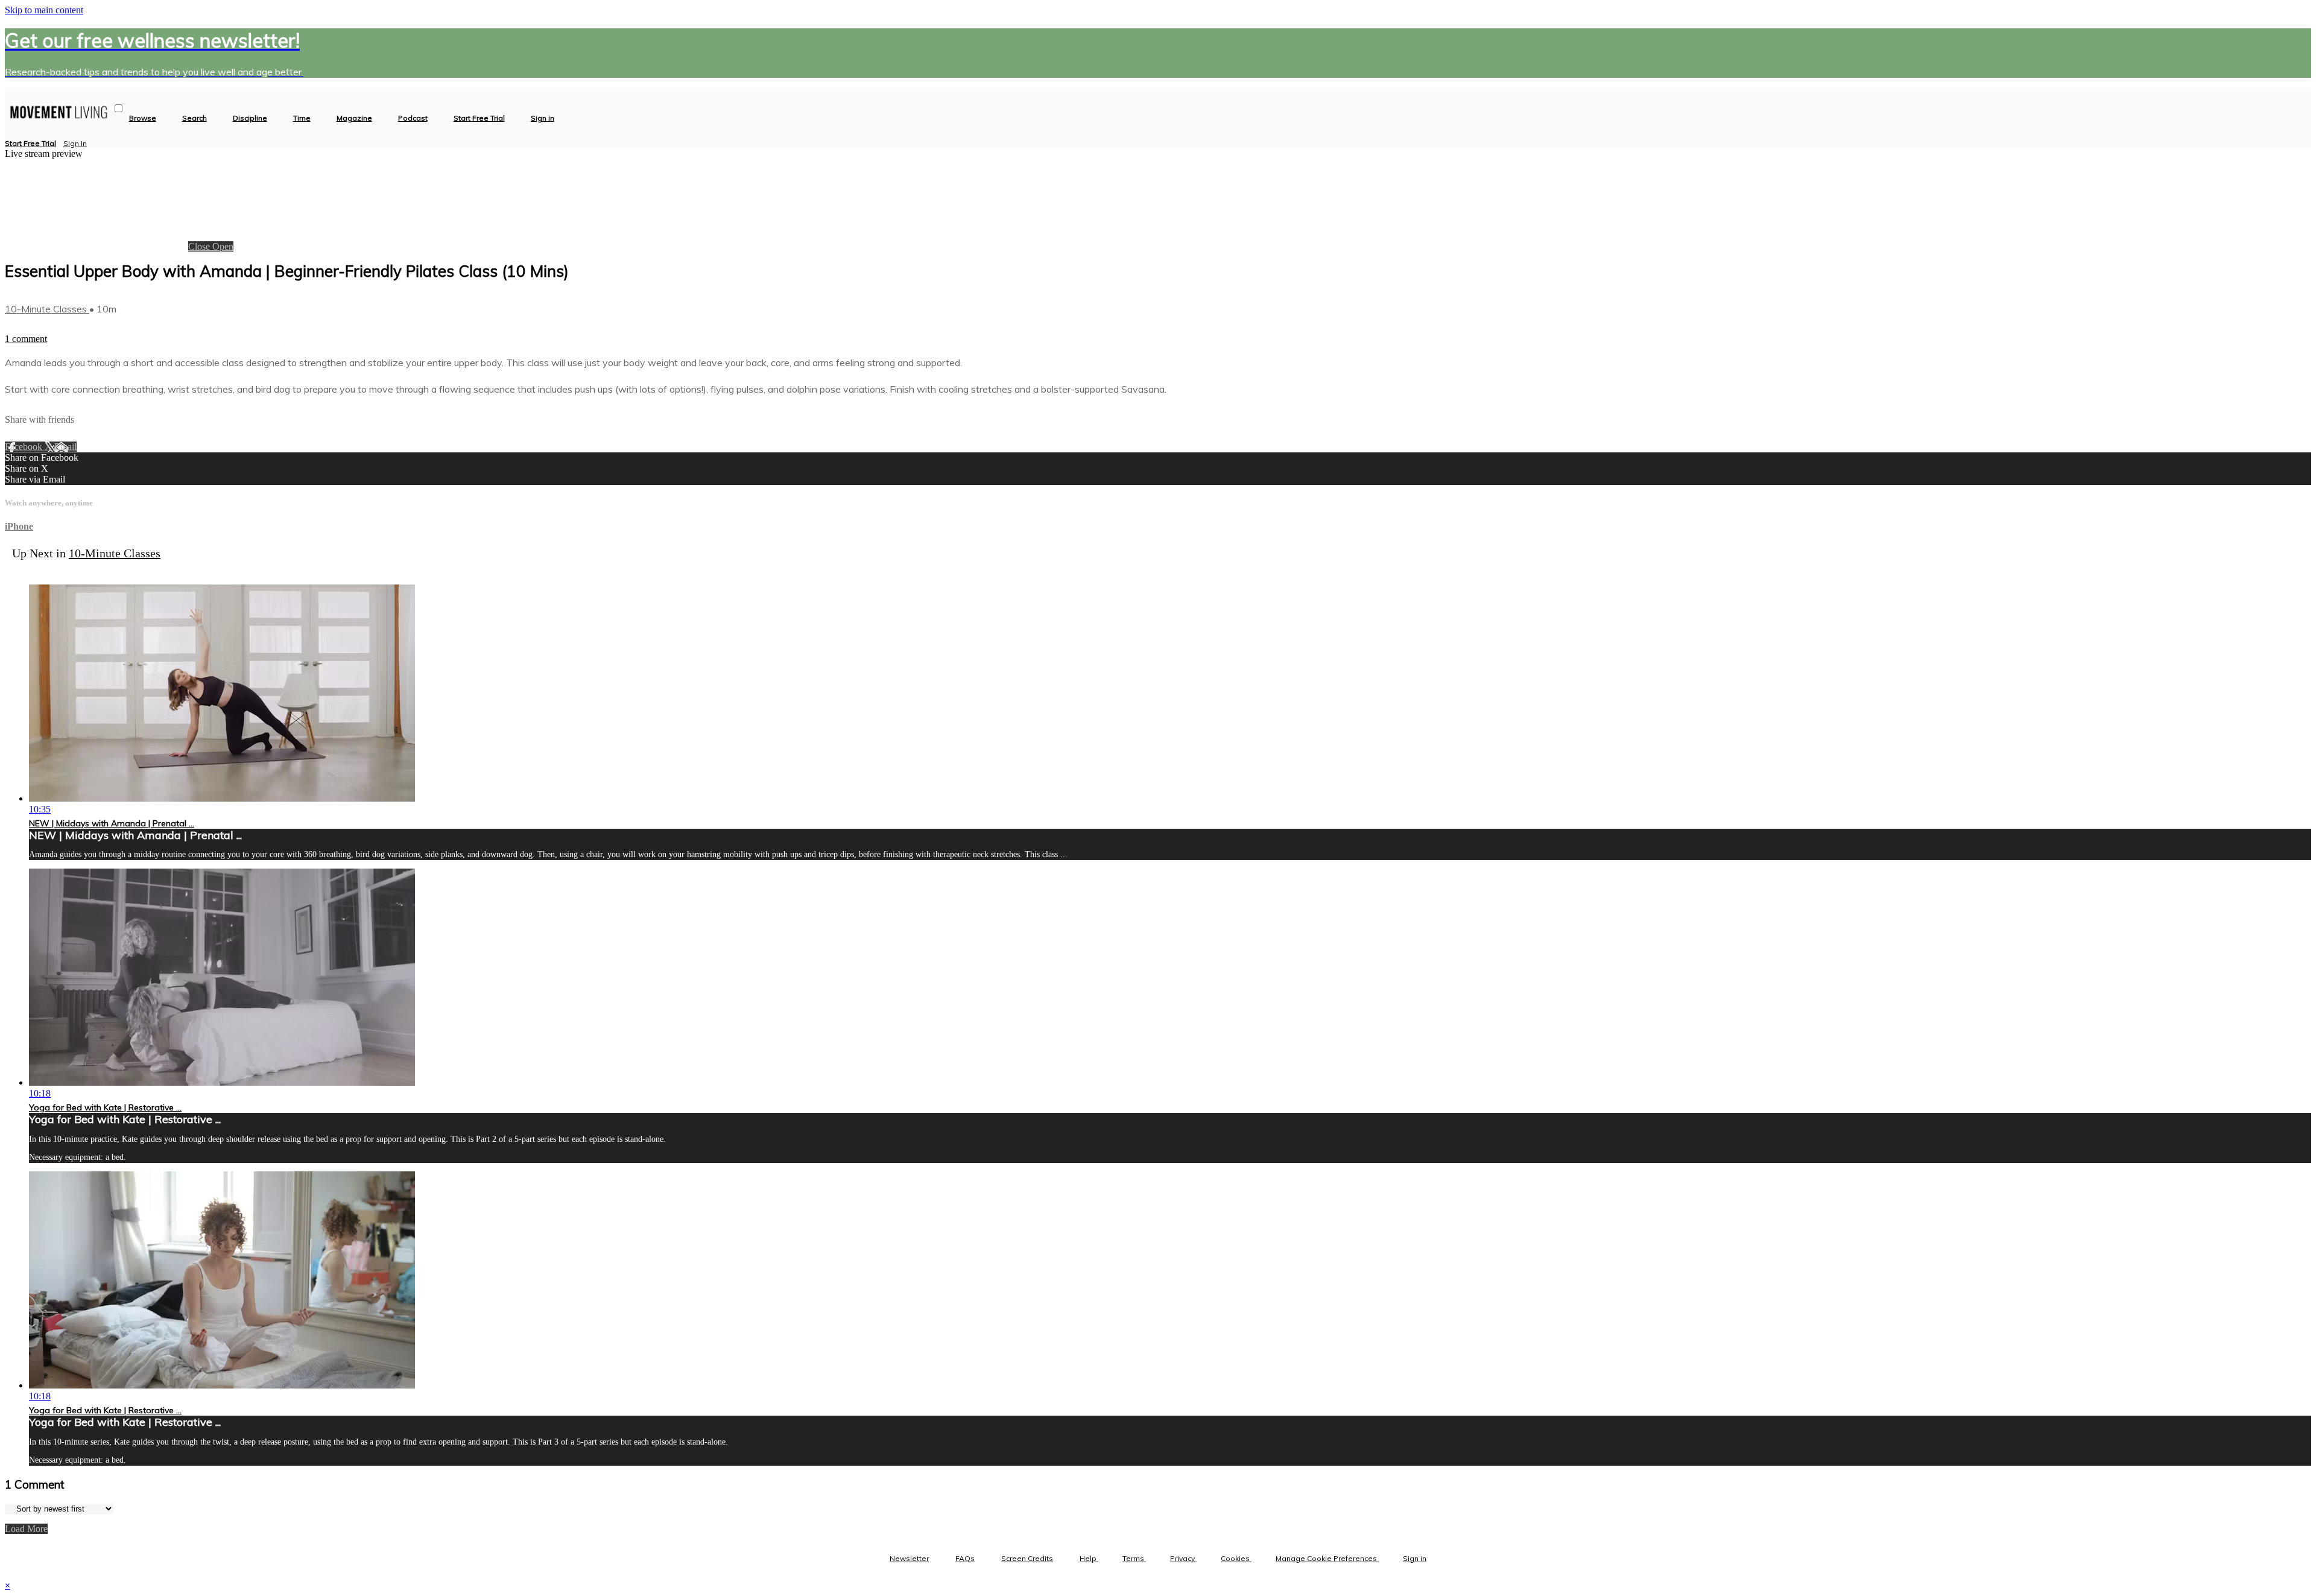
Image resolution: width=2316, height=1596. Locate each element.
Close (200, 246)
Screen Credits (1027, 1558)
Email (65, 447)
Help (1089, 1558)
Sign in (543, 118)
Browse (143, 118)
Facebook (25, 447)
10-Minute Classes (47, 309)
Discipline (250, 118)
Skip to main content (44, 10)
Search (195, 118)
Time (302, 118)
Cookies (1236, 1558)
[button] (119, 108)
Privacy (1183, 1558)
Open (223, 246)
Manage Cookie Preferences (1327, 1558)
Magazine (354, 118)
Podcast (413, 118)
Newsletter (909, 1558)
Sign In (75, 143)
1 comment (26, 339)
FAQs (965, 1558)
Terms (1134, 1558)
